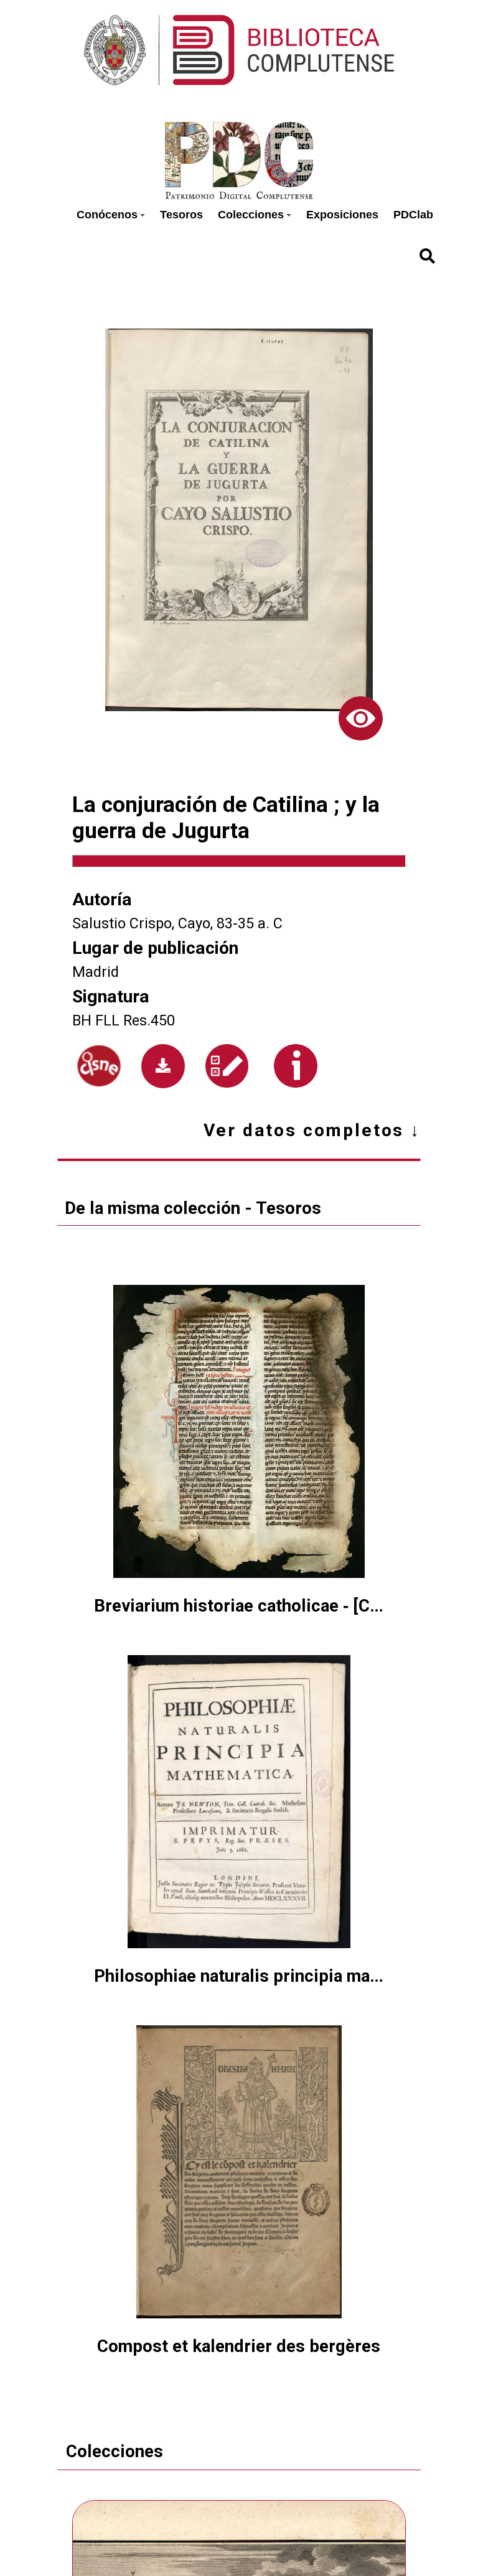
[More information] (296, 1066)
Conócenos (107, 215)
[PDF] (163, 1066)
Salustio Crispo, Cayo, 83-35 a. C (177, 923)
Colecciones (251, 215)
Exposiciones (342, 215)
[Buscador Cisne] (99, 1066)
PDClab (413, 215)
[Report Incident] (227, 1066)
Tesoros (181, 215)
